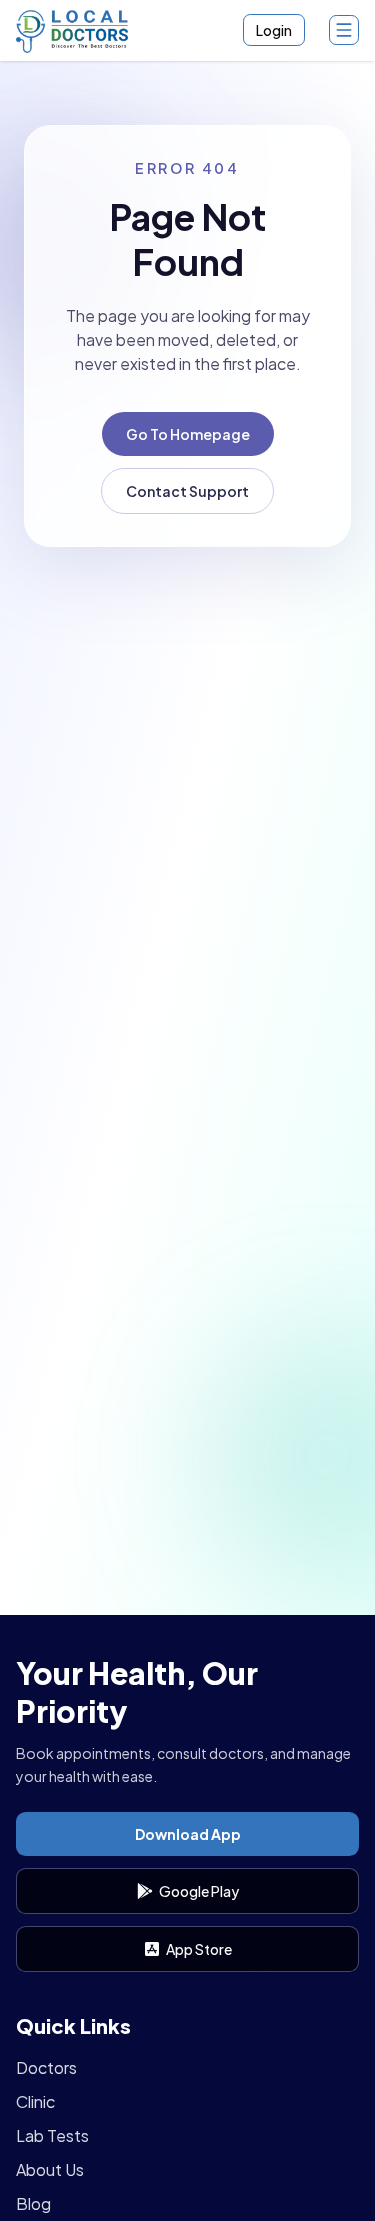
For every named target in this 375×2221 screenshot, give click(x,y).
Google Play (199, 1891)
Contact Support (187, 491)
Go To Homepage (188, 434)
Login (274, 30)
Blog (33, 2203)
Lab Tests (52, 2135)
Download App (188, 1834)
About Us (50, 2169)
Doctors (46, 2067)
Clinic (35, 2101)
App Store (199, 1949)
